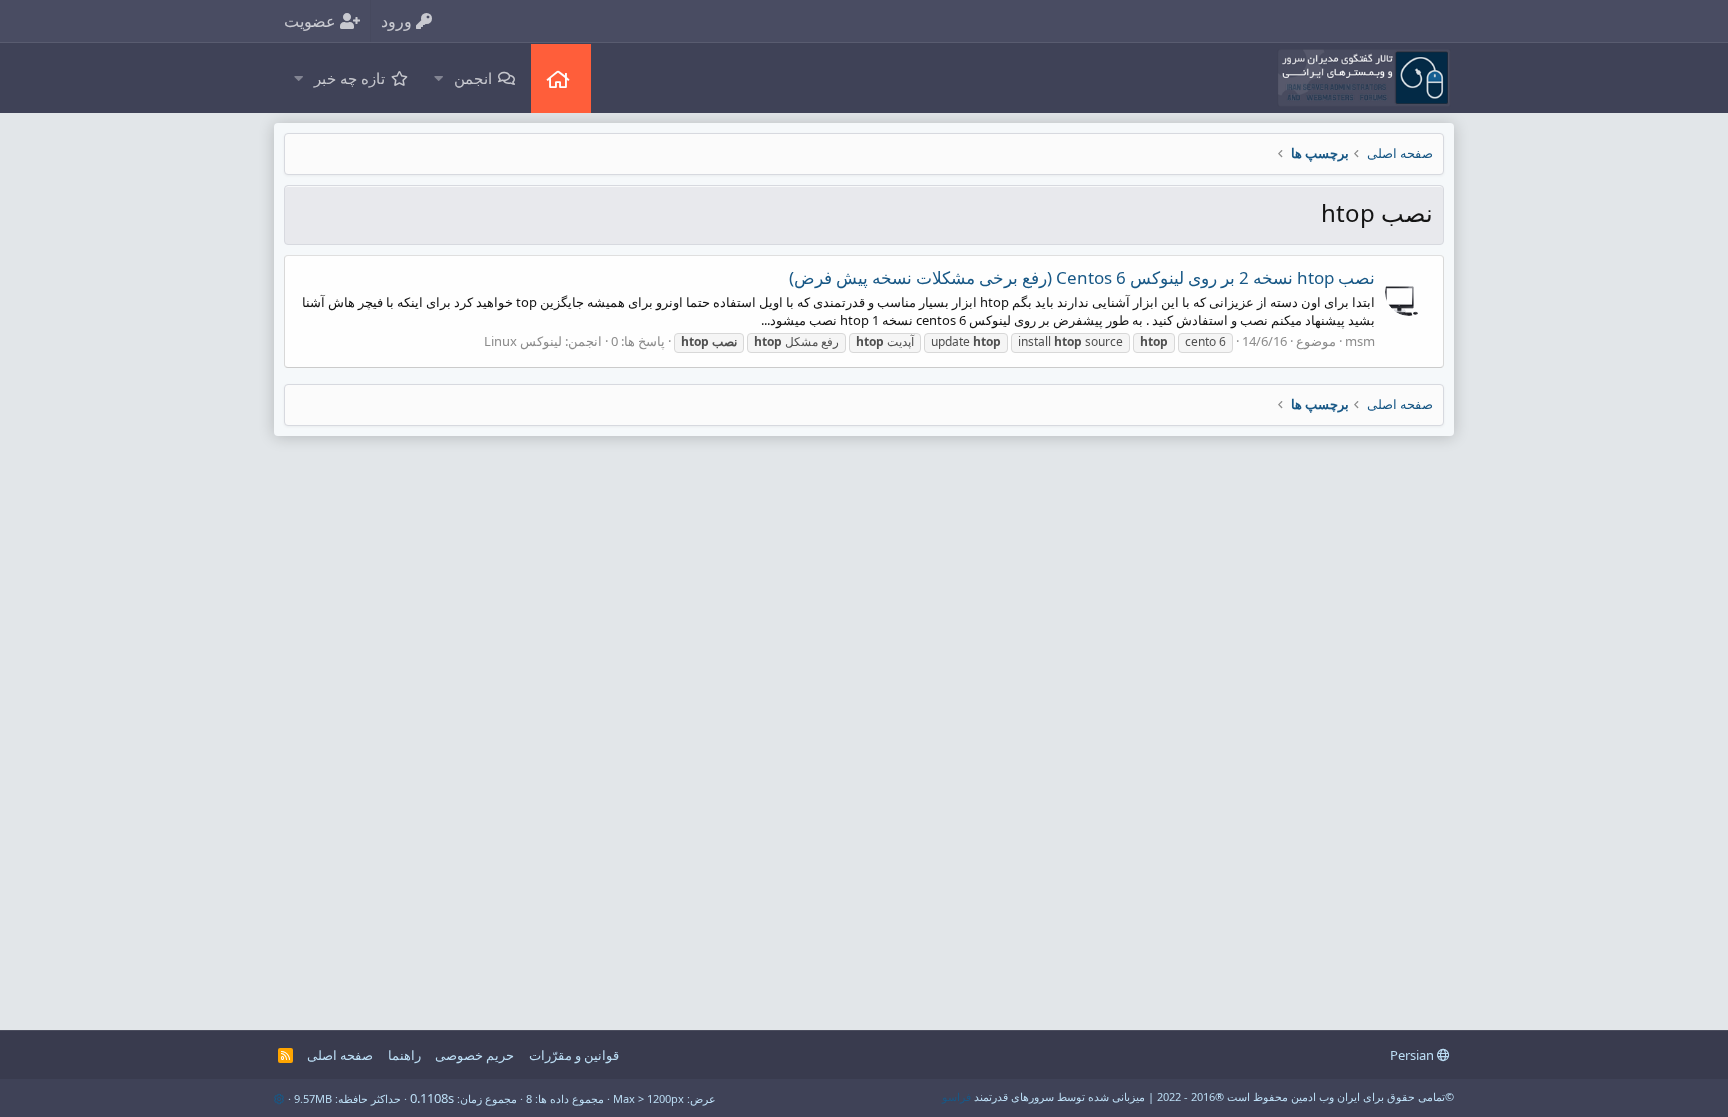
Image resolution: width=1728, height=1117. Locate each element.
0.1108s (432, 1098)
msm (1360, 341)
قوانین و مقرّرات (574, 1055)
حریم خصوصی (474, 1055)
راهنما (404, 1055)
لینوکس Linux (523, 341)
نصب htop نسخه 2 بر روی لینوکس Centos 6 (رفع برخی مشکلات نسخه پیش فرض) (1082, 277)
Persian (1413, 1055)
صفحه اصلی (561, 78)
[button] (438, 78)
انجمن (473, 78)
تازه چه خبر (349, 78)
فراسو (956, 1096)
